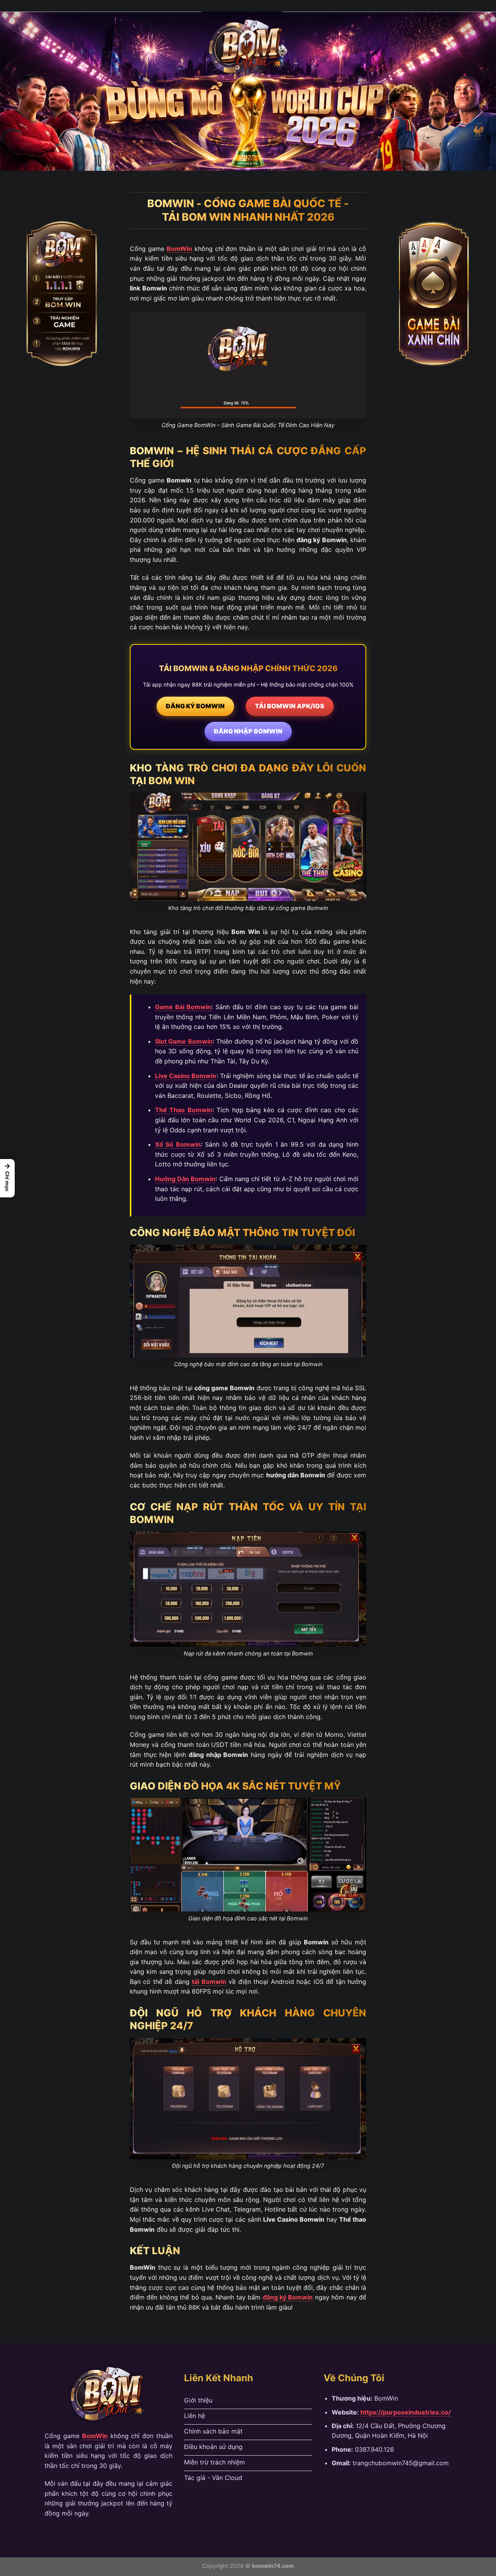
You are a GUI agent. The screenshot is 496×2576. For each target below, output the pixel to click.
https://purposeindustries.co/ (406, 2412)
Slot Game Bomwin (184, 1041)
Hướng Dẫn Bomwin (185, 1179)
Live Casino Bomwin (186, 1076)
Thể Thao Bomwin (184, 1110)
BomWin (179, 249)
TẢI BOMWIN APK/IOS (290, 706)
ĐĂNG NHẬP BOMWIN (248, 731)
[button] (7, 1178)
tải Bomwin (209, 1982)
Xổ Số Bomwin (178, 1144)
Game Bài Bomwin (183, 1007)
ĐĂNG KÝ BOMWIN (195, 706)
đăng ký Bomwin (288, 2297)
